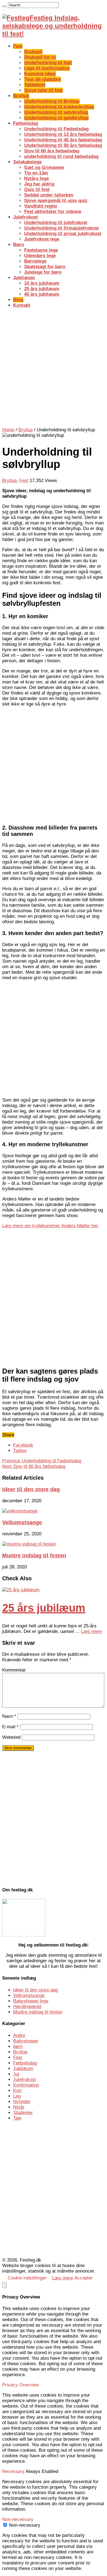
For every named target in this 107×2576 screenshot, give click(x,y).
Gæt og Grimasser (44, 167)
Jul (16, 2074)
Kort (17, 2091)
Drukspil (33, 52)
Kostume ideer (40, 74)
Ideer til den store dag (31, 1489)
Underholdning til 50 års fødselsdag (63, 145)
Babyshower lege (31, 2001)
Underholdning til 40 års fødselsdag (63, 140)
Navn (9, 1716)
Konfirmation (26, 2085)
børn (18, 2046)
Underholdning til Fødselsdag (56, 129)
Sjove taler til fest (43, 90)
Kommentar (14, 1670)
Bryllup (21, 96)
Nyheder (22, 2102)
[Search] (4, 6)
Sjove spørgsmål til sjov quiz (56, 200)
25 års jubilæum (42, 289)
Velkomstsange (22, 1522)
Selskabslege (27, 162)
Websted (11, 1737)
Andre (19, 2035)
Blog (18, 300)
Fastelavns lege (41, 250)
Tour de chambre (43, 79)
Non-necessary (25, 2525)
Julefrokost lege (42, 239)
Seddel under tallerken (49, 195)
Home (8, 430)
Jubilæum (24, 278)
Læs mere (91, 1631)
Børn (19, 245)
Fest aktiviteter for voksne (53, 212)
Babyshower (26, 2041)
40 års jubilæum (42, 294)
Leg (17, 2096)
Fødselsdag (26, 123)
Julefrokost (26, 217)
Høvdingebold (27, 2006)
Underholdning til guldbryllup (56, 118)
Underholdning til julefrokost (56, 223)
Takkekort (35, 85)
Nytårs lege (36, 178)
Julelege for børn (43, 272)
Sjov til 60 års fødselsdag (52, 151)
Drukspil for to (40, 57)
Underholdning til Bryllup (52, 101)
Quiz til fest (37, 189)
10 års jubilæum (42, 283)
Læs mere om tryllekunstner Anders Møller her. (51, 1226)
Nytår (19, 2107)
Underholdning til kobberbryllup (59, 107)
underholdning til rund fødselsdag (61, 156)
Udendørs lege (40, 256)
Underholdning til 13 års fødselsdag (63, 134)
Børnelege (35, 261)
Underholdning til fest (48, 63)
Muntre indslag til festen (34, 1555)
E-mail (10, 1727)
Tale (17, 2118)
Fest (18, 46)
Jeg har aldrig (39, 184)
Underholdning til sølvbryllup (56, 112)
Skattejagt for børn (45, 267)
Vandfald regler (41, 206)
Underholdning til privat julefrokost (63, 234)
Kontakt (22, 305)
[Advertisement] (54, 367)
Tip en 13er (36, 173)
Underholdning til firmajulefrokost (61, 228)
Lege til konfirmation (47, 68)
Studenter (23, 2113)
